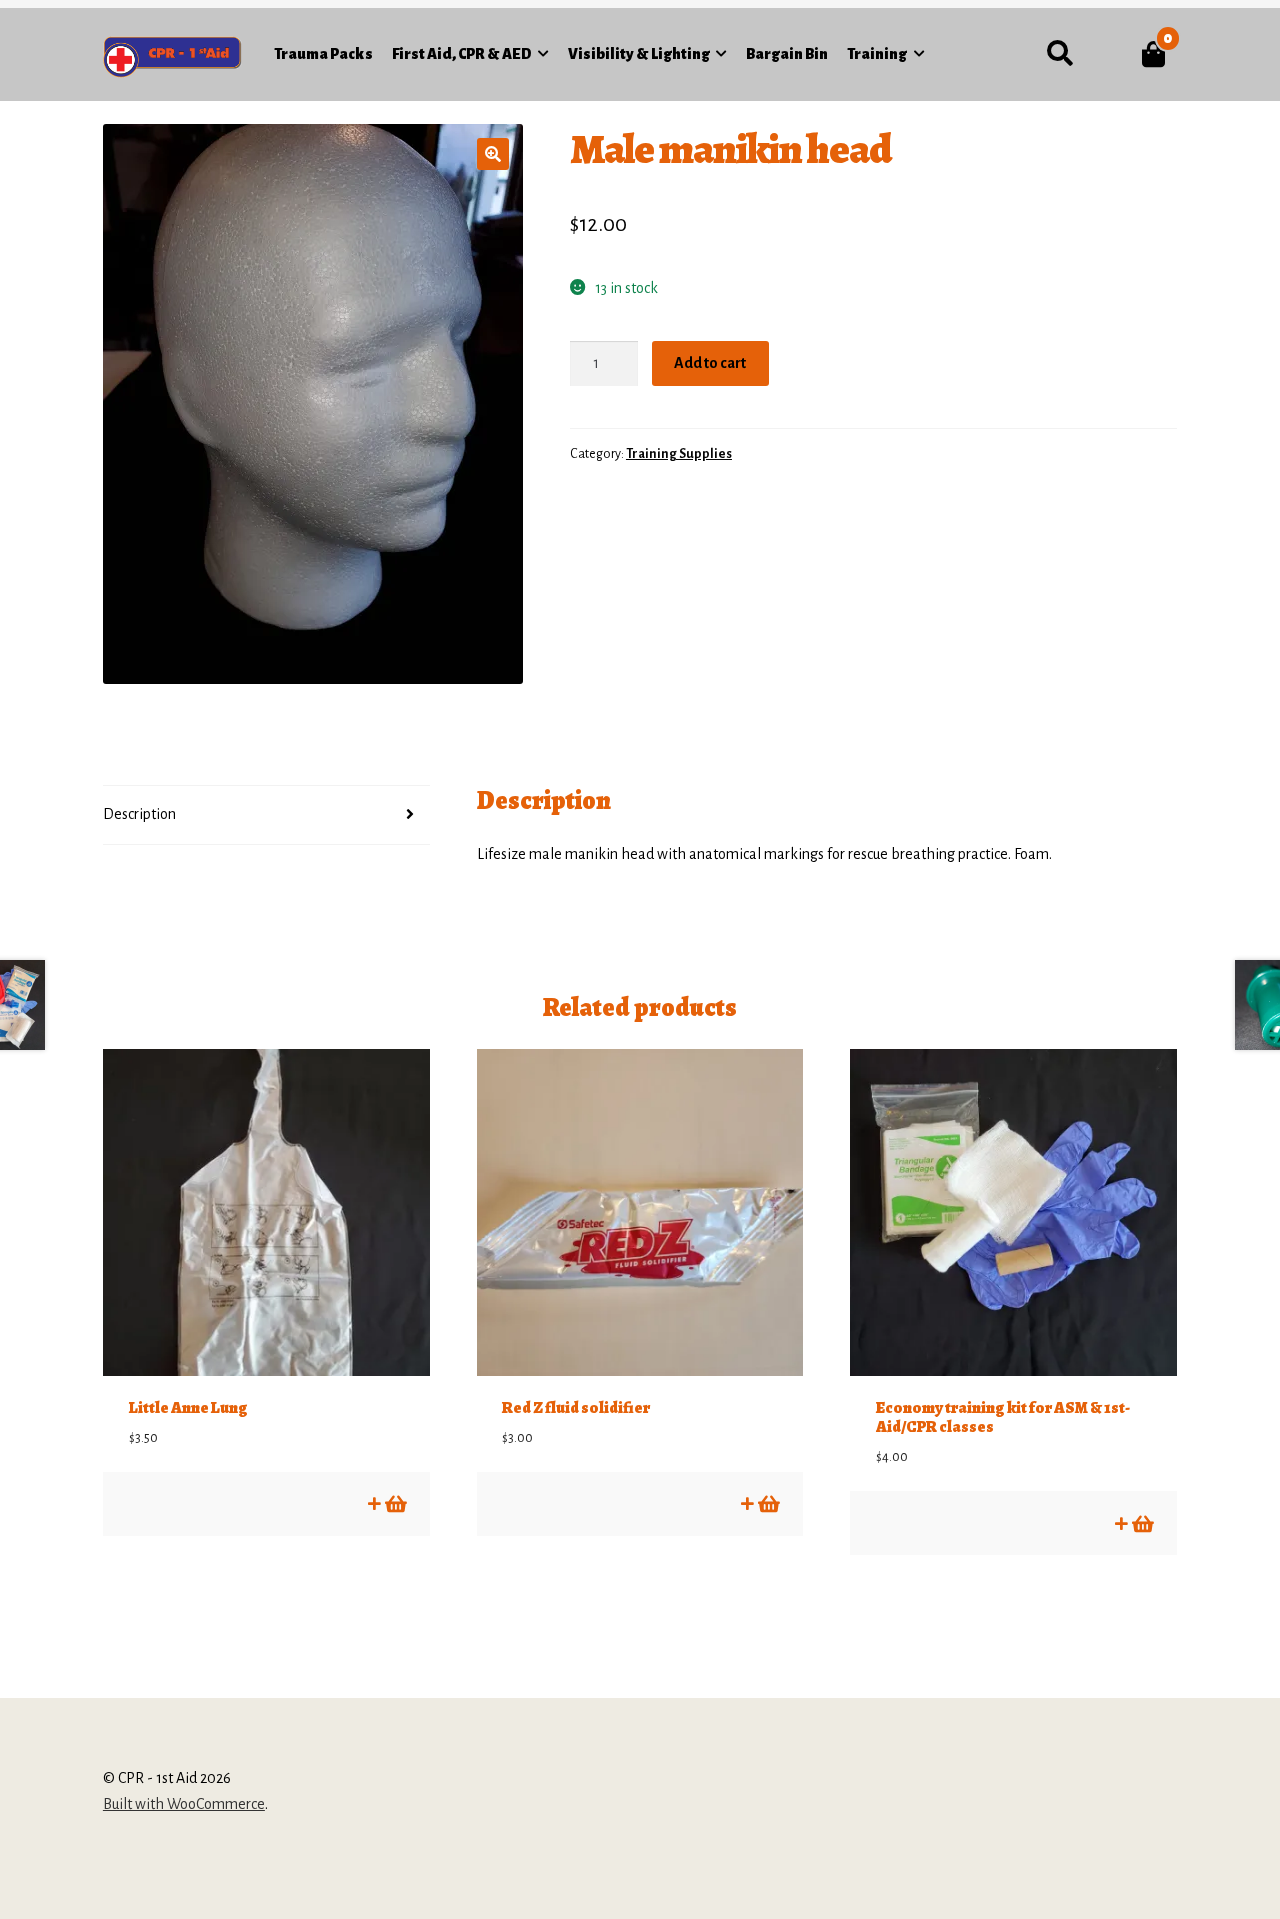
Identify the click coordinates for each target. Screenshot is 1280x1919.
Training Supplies (679, 454)
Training (877, 54)
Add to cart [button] (394, 1503)
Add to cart (710, 363)
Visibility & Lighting (639, 54)
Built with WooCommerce (184, 1804)
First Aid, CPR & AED (462, 54)
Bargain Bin (787, 54)
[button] (493, 154)
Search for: (1059, 54)
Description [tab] (139, 814)
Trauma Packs (323, 54)
